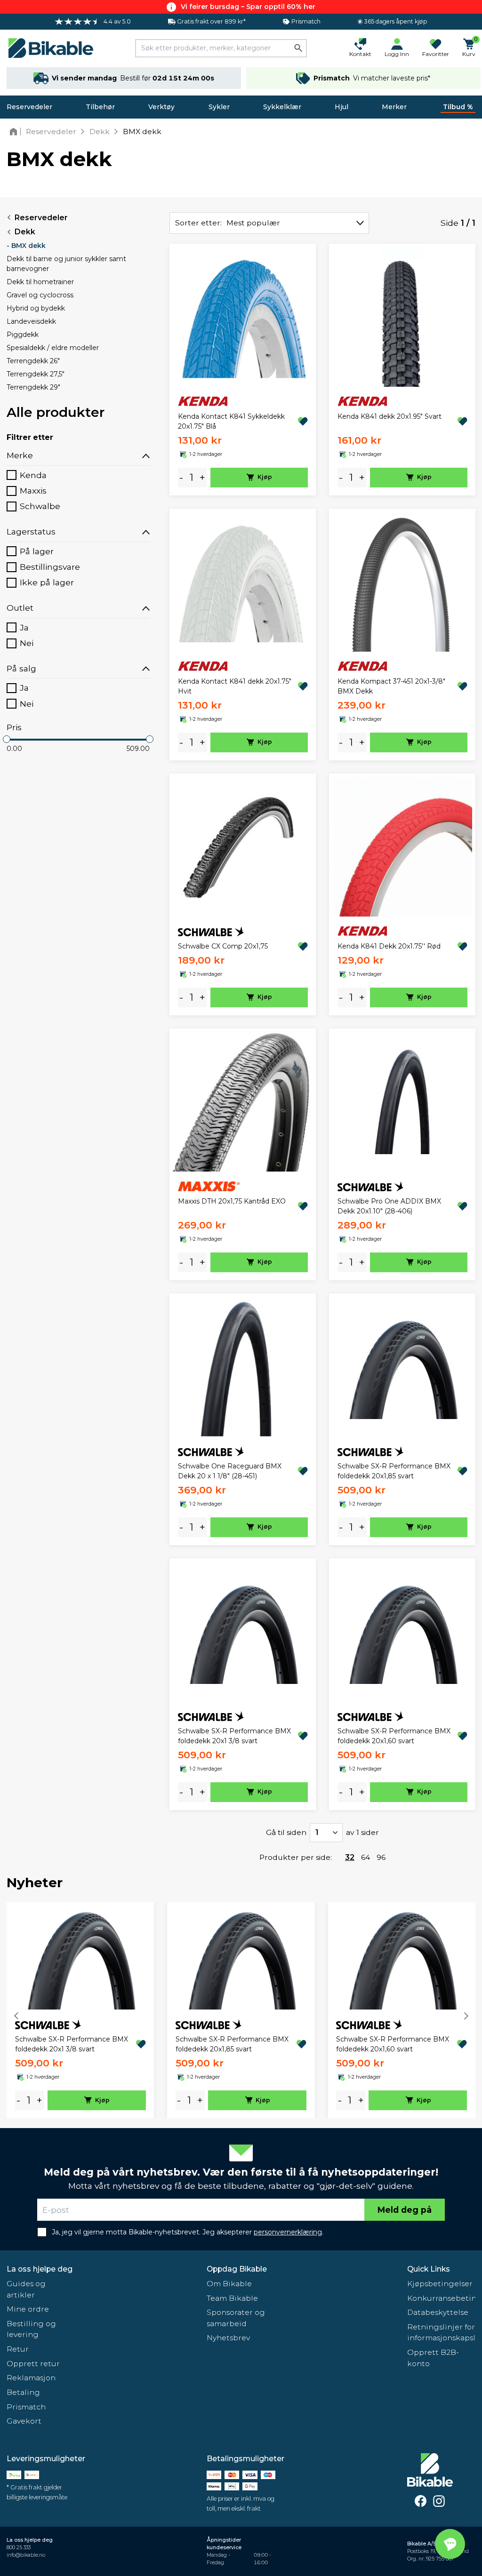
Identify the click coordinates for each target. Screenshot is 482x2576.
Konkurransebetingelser (441, 2298)
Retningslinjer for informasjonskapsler (441, 2333)
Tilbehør (100, 107)
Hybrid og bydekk (36, 308)
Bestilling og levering (31, 2329)
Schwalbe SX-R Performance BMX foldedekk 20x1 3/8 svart (234, 1736)
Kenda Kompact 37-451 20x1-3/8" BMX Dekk (391, 686)
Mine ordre (28, 2309)
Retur (18, 2349)
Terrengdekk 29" (33, 387)
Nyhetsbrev (228, 2338)
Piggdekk (23, 335)
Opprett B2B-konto (433, 2358)
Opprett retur (33, 2364)
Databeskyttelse (438, 2312)
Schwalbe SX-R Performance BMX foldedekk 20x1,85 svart (394, 1471)
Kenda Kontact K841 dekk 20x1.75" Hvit (235, 686)
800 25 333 (19, 2548)
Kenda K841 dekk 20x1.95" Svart (390, 416)
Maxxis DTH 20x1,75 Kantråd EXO (232, 1201)
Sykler (219, 107)
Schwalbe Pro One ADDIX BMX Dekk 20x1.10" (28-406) (389, 1206)
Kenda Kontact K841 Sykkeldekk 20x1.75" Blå (231, 421)
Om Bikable (229, 2284)
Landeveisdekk (31, 321)
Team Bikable (232, 2298)
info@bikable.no (26, 2555)
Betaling (23, 2392)
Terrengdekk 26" (33, 361)
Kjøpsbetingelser (440, 2284)
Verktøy (161, 107)
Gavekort (24, 2421)
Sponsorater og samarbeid (236, 2318)
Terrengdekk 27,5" (36, 374)
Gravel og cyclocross (40, 295)
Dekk (25, 232)
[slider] (7, 739)
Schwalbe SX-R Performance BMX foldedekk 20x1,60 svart (394, 1736)
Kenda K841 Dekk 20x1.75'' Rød (389, 946)
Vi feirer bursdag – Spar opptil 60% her (248, 7)
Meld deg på (405, 2210)
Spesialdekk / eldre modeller (53, 348)
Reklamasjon (31, 2378)
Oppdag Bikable (237, 2269)
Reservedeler (29, 107)
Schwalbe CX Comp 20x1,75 (223, 946)
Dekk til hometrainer (40, 282)
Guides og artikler (26, 2289)
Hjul (341, 107)
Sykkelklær (282, 107)
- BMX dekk (26, 246)
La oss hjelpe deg (40, 2269)
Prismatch (26, 2407)
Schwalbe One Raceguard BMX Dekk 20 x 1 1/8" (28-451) (230, 1471)
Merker (394, 107)
